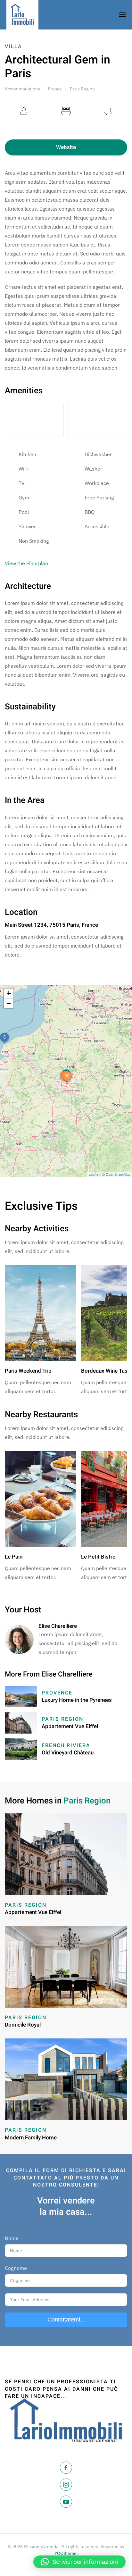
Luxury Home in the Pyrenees (77, 1700)
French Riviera (66, 1745)
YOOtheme (66, 2553)
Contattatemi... (66, 2320)
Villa (13, 46)
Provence (57, 1693)
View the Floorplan (26, 563)
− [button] (9, 1003)
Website (66, 147)
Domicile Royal (23, 2025)
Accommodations (22, 89)
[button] (79, 2562)
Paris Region (82, 89)
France (55, 89)
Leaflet (94, 1174)
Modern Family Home (31, 2138)
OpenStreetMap (118, 1174)
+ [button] (9, 993)
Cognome (16, 2268)
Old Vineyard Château (68, 1753)
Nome (12, 2238)
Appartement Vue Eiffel (70, 1726)
